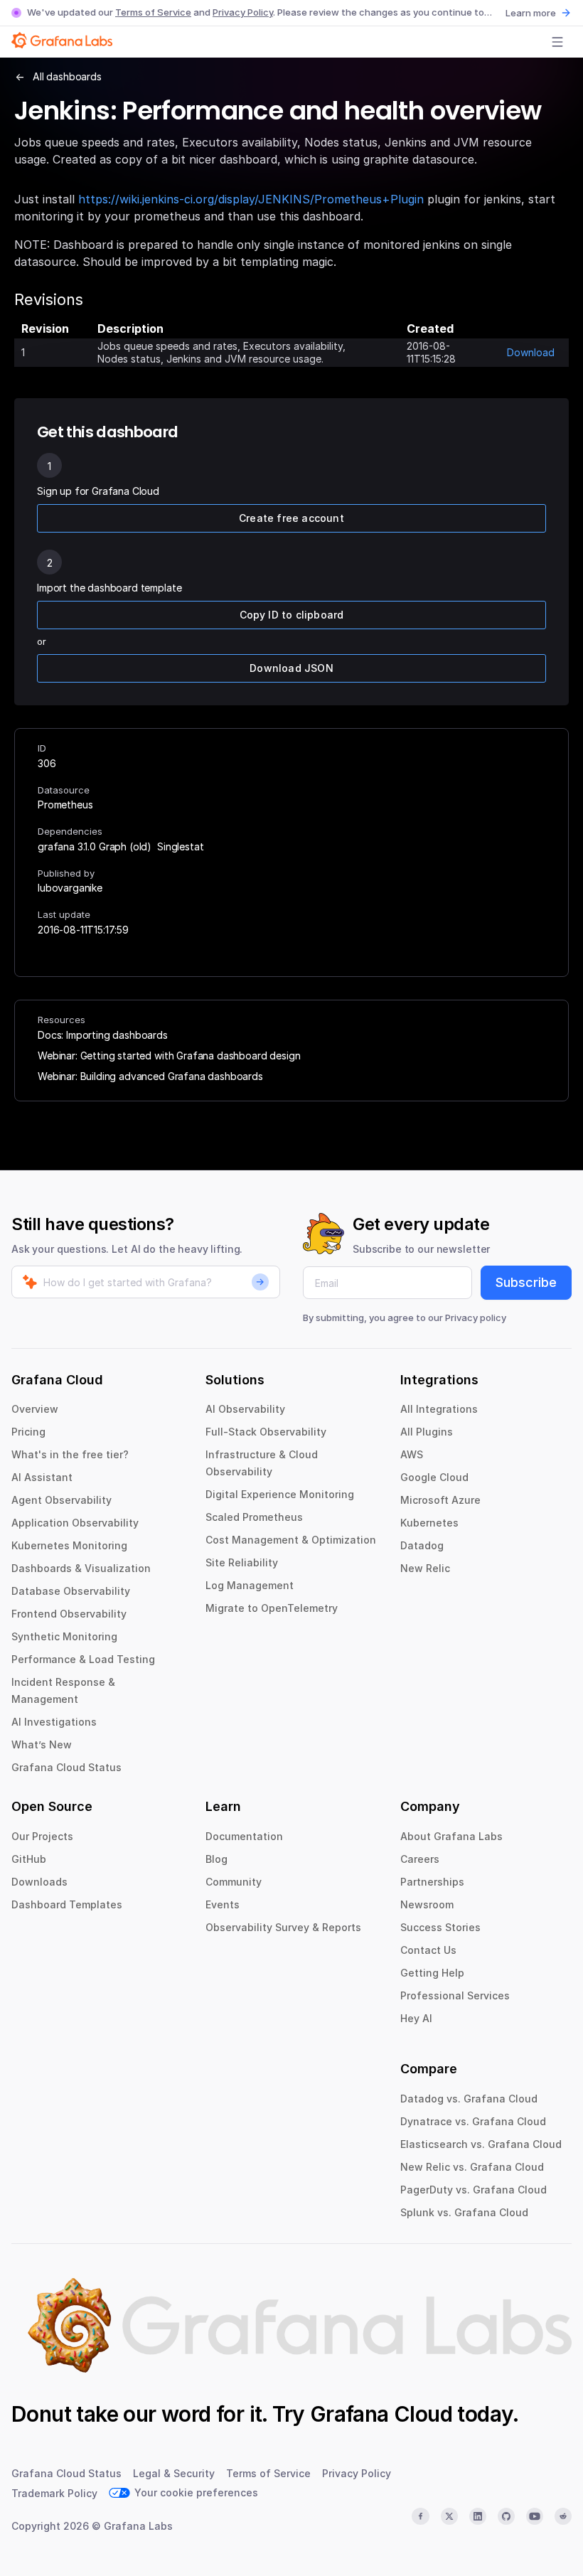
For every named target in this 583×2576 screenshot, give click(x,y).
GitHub (29, 1859)
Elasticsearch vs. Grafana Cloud (481, 2144)
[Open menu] (557, 42)
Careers (420, 1859)
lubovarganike (70, 888)
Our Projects (42, 1836)
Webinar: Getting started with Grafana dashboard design (169, 1055)
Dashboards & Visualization (81, 1568)
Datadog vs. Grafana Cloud (469, 2099)
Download (531, 352)
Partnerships (432, 1882)
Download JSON (291, 668)
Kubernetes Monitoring (69, 1545)
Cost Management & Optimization (291, 1540)
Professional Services (455, 1995)
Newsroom (427, 1904)
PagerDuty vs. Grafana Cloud (474, 2190)
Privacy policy (476, 1318)
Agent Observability (61, 1500)
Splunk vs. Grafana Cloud (464, 2212)
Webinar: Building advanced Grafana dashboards (150, 1076)
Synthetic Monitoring (64, 1636)
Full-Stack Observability (266, 1432)
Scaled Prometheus (254, 1517)
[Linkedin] (478, 2516)
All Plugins (427, 1432)
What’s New (42, 1744)
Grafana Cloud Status (66, 1767)
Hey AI (416, 2018)
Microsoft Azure (440, 1500)
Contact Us (428, 1950)
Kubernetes (429, 1523)
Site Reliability (242, 1562)
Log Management (250, 1585)
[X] (449, 2516)
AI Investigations (54, 1722)
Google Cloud (434, 1477)
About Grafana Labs (451, 1836)
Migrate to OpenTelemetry (272, 1608)
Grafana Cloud (381, 2414)
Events (223, 1904)
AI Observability (245, 1409)
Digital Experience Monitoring (280, 1494)
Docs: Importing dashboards (103, 1035)
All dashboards (67, 76)
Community (234, 1882)
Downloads (39, 1882)
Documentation (244, 1836)
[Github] (506, 2516)
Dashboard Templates (67, 1904)
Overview (35, 1409)
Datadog (422, 1545)
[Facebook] (420, 2516)
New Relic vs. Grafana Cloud (472, 2167)
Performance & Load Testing (83, 1659)
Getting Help (432, 1973)
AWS (412, 1454)
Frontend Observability (69, 1614)
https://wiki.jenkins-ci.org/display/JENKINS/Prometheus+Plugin (251, 199)
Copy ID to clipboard (292, 615)
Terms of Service (153, 12)
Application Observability (75, 1523)
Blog (216, 1859)
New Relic (425, 1568)
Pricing (28, 1432)
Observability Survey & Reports (283, 1927)
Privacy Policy (243, 12)
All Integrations (439, 1409)
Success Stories (440, 1927)
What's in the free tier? (70, 1454)
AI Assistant (42, 1477)
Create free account (291, 518)
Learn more (531, 13)
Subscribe (526, 1282)
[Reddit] (563, 2516)
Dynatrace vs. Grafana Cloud (473, 2121)
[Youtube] (535, 2516)
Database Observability (71, 1591)
